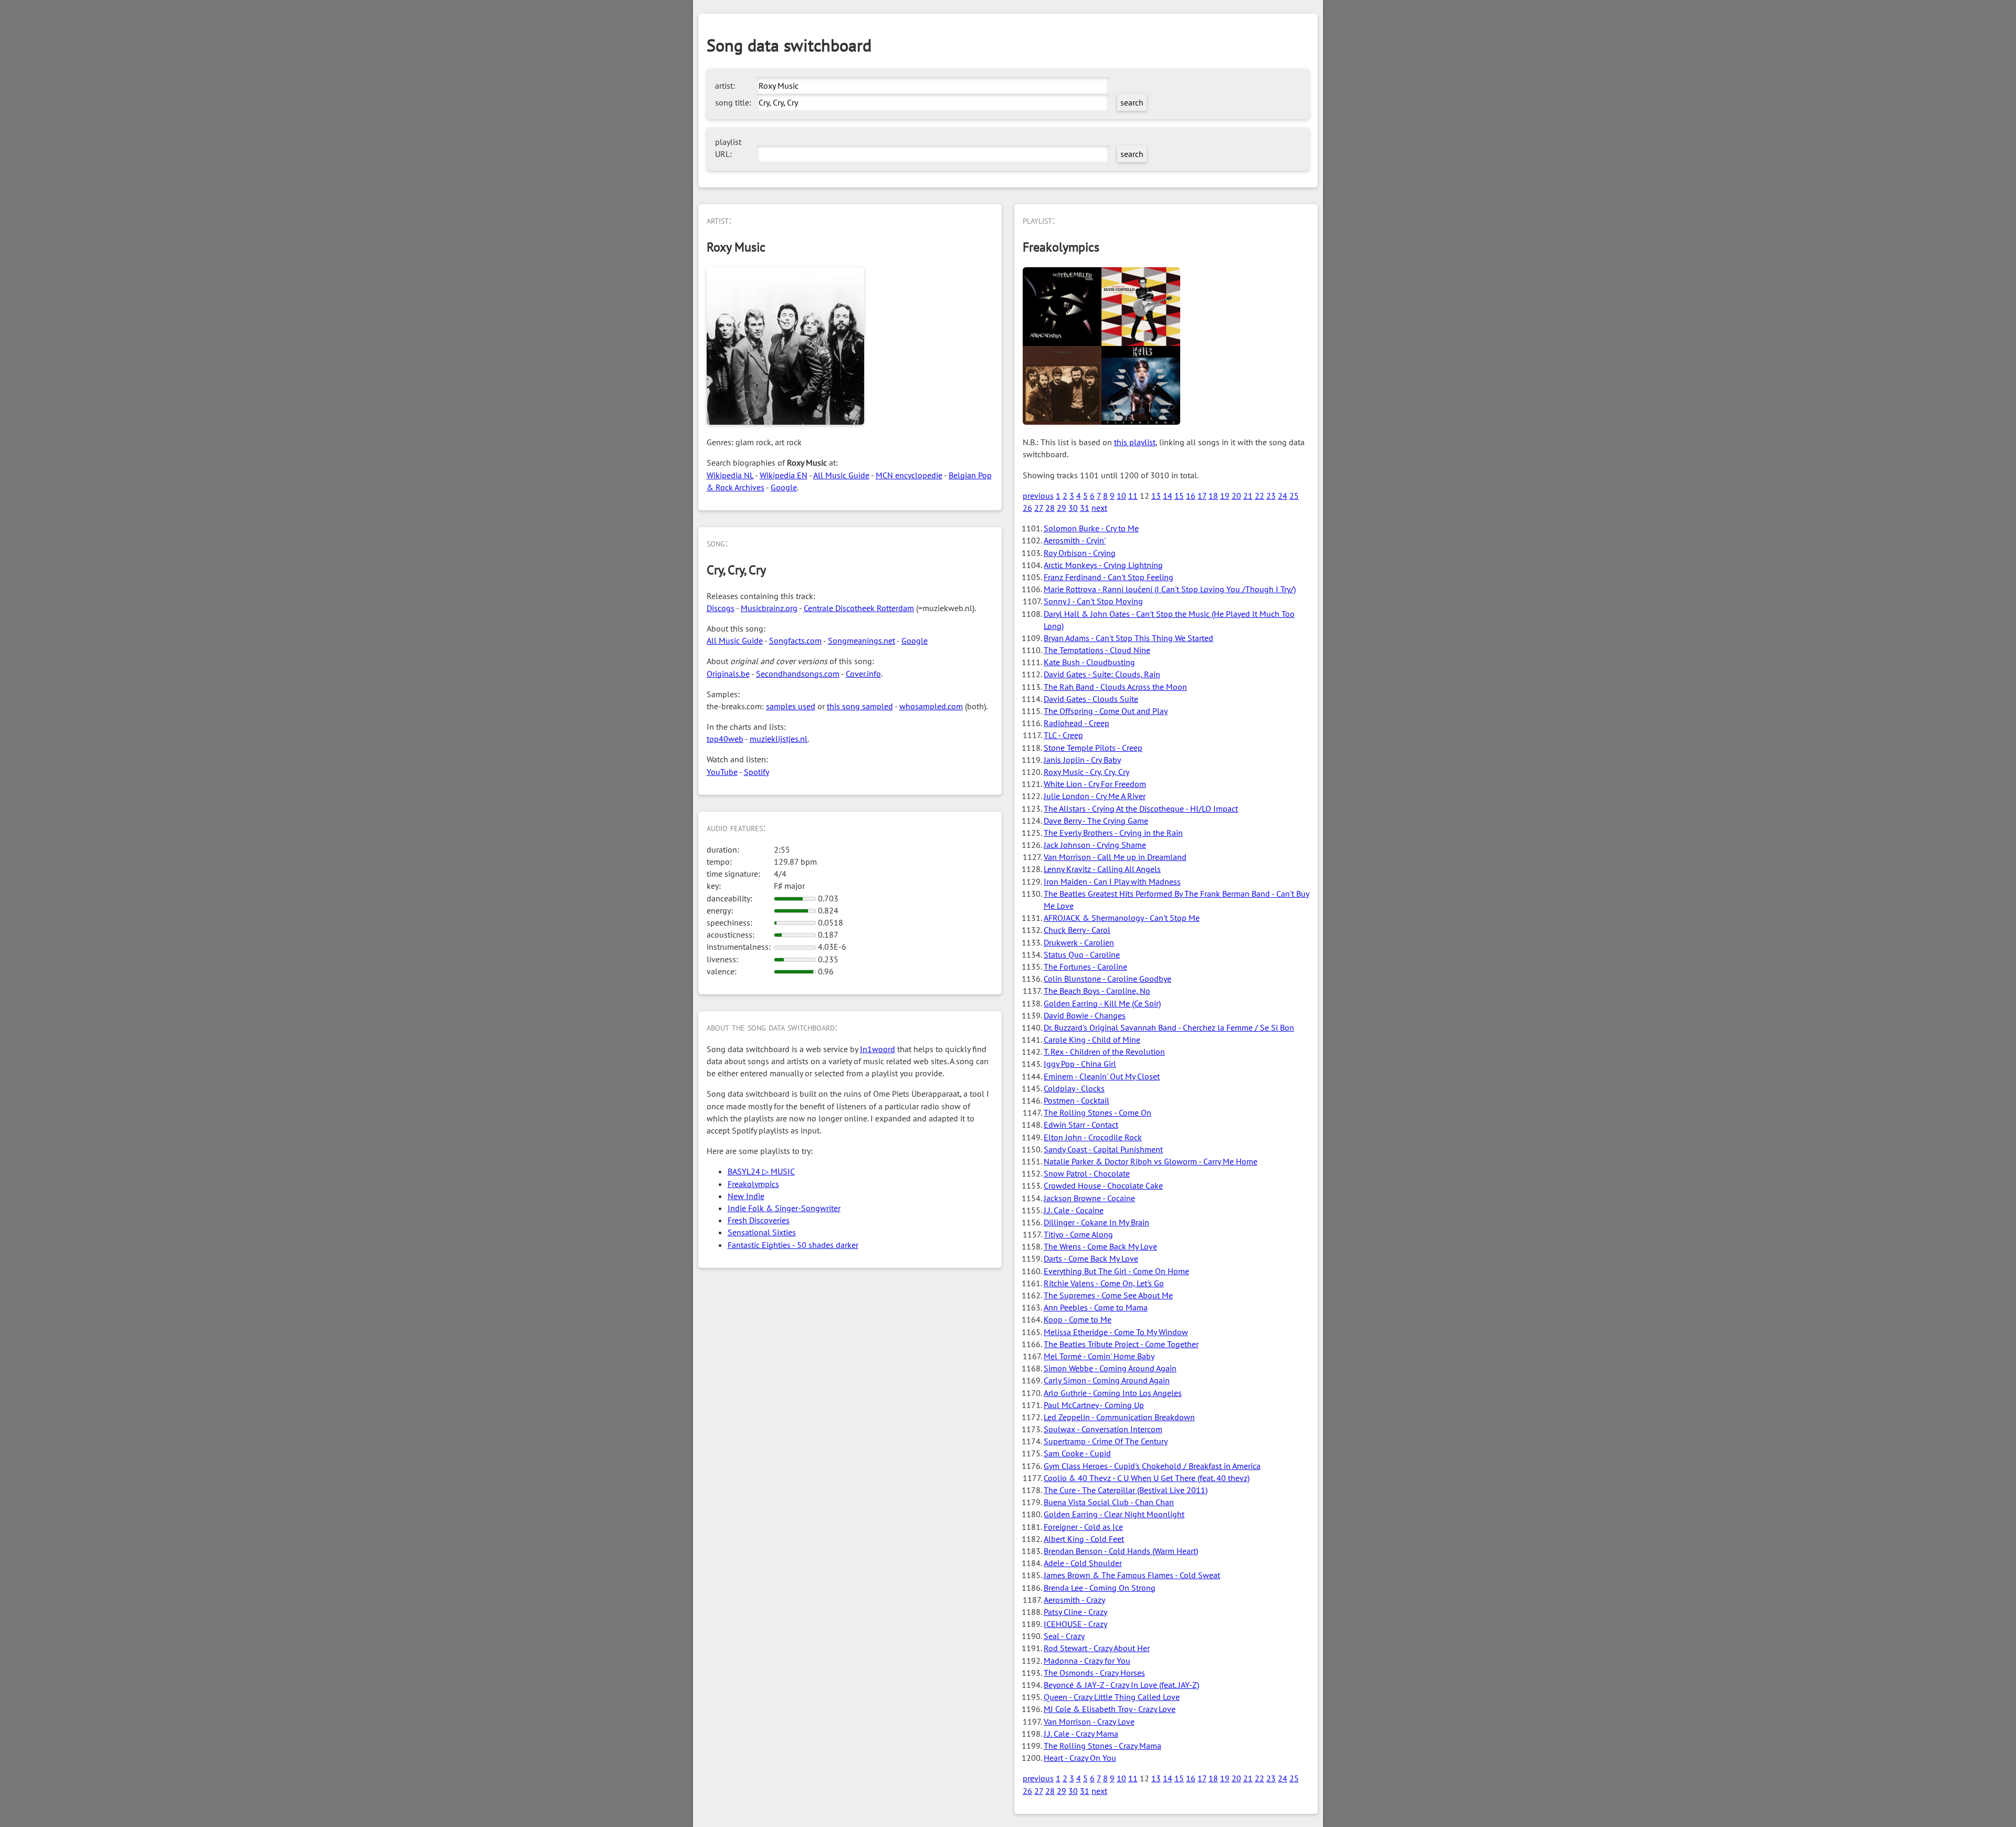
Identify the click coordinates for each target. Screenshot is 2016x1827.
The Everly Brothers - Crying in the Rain (1113, 833)
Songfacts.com (795, 640)
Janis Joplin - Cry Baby (1082, 760)
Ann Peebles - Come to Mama (1096, 1307)
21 (1248, 496)
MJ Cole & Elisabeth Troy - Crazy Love (1110, 1709)
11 (1133, 496)
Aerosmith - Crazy (1074, 1600)
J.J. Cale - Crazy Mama (1081, 1734)
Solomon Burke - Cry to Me (1091, 528)
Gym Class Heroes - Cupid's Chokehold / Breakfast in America (1152, 1466)
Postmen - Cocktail (1077, 1100)
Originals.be (728, 674)
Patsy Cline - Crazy (1075, 1612)
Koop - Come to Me (1078, 1319)
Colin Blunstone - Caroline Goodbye (1107, 979)
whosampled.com (931, 706)
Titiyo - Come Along (1078, 1234)
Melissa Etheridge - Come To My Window (1116, 1332)
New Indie (746, 1196)
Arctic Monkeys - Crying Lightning (1103, 565)
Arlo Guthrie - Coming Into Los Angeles (1113, 1393)
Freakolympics (753, 1184)
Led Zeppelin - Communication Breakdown (1119, 1417)
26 (1027, 508)
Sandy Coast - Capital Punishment (1103, 1149)
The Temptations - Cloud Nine (1097, 650)
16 (1191, 496)
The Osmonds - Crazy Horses (1094, 1673)
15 (1179, 496)
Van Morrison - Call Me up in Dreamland (1115, 857)
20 (1236, 496)
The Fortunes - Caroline (1085, 967)
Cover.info (863, 674)
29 (1062, 508)
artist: (725, 86)
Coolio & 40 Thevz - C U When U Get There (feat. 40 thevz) (1147, 1478)
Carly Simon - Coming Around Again (1107, 1380)
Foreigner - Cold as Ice (1083, 1527)
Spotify (757, 772)
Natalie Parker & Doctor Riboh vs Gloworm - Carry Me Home (1151, 1161)
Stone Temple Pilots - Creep (1093, 748)
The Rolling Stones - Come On (1098, 1112)
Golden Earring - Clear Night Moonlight (1114, 1514)
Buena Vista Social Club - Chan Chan (1109, 1502)
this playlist (1135, 442)
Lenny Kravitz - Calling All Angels (1102, 869)
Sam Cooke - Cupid (1077, 1453)
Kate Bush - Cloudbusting (1089, 662)
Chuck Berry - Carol (1077, 930)
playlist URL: (728, 148)
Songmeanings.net (862, 640)
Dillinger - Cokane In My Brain (1096, 1222)
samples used (791, 706)
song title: (733, 102)
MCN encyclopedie (909, 475)
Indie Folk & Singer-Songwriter (784, 1208)
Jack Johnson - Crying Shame (1095, 845)
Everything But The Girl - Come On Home (1116, 1271)
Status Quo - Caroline (1082, 954)
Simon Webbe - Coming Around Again (1110, 1368)
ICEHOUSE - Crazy (1075, 1624)
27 (1039, 508)
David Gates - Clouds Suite (1091, 699)
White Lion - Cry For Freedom (1095, 784)
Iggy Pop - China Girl (1080, 1064)
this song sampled (860, 706)
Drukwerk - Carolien (1079, 942)
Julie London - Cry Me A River (1095, 796)
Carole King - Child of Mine (1092, 1039)
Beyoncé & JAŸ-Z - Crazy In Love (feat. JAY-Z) (1121, 1685)
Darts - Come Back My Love (1091, 1258)
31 (1085, 508)
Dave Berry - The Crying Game (1096, 821)
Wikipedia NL (730, 475)
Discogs (721, 608)
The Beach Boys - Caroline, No (1097, 991)
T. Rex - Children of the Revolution (1104, 1052)
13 (1156, 496)
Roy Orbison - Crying (1080, 553)
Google (784, 487)
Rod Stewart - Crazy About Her (1097, 1648)
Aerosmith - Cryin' (1075, 540)
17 (1202, 496)
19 (1225, 496)
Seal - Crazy (1064, 1636)
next (1099, 508)
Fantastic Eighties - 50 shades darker (793, 1245)
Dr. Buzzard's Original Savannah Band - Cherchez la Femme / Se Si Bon (1169, 1027)
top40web (725, 739)
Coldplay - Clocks (1074, 1088)
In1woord (878, 1049)
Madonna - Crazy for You (1087, 1661)
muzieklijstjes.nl (779, 739)
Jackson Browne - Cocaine (1089, 1198)
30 (1073, 508)
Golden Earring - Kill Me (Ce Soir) (1102, 1003)
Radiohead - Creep (1077, 723)
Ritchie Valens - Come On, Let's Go (1104, 1283)
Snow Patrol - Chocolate (1087, 1173)
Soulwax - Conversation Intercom (1103, 1429)
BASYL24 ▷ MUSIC (761, 1171)
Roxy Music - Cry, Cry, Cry (1086, 772)
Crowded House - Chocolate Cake (1103, 1185)
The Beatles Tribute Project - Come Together (1121, 1344)
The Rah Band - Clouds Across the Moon (1115, 687)
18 (1213, 496)
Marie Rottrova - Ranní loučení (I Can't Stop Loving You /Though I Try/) (1170, 589)
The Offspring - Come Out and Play (1106, 711)
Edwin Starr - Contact (1081, 1125)
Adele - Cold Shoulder (1083, 1563)
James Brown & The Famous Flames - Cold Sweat (1132, 1575)
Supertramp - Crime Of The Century (1106, 1441)
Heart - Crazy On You (1080, 1758)
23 (1271, 496)
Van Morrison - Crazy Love (1089, 1721)
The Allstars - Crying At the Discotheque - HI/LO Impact (1141, 808)
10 (1121, 496)
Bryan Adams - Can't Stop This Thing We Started (1128, 638)
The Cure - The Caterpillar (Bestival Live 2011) (1126, 1490)
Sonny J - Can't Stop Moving (1093, 601)
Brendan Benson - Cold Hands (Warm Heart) (1121, 1551)
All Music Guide (841, 475)
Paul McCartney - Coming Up (1094, 1405)
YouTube (722, 772)
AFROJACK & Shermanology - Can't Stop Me (1122, 918)
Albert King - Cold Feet (1084, 1539)
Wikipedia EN (784, 475)
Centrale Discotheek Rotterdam (859, 608)
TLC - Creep (1063, 735)
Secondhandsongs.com (798, 674)
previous (1038, 496)
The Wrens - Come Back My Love (1100, 1246)
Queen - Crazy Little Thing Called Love (1112, 1697)
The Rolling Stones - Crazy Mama (1102, 1746)
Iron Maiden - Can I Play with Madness (1112, 881)
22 (1259, 496)
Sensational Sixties (762, 1232)
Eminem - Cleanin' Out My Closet (1102, 1076)
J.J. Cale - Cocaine (1074, 1210)
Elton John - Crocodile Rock (1093, 1137)
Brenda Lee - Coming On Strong (1100, 1588)
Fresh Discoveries (759, 1220)
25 (1294, 496)
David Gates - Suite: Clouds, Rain (1102, 674)
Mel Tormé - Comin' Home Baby (1099, 1356)
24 (1283, 496)
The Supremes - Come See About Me (1108, 1295)
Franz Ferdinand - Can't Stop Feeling (1109, 577)
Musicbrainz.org (769, 608)
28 (1050, 508)
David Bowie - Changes (1085, 1015)
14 (1168, 496)
